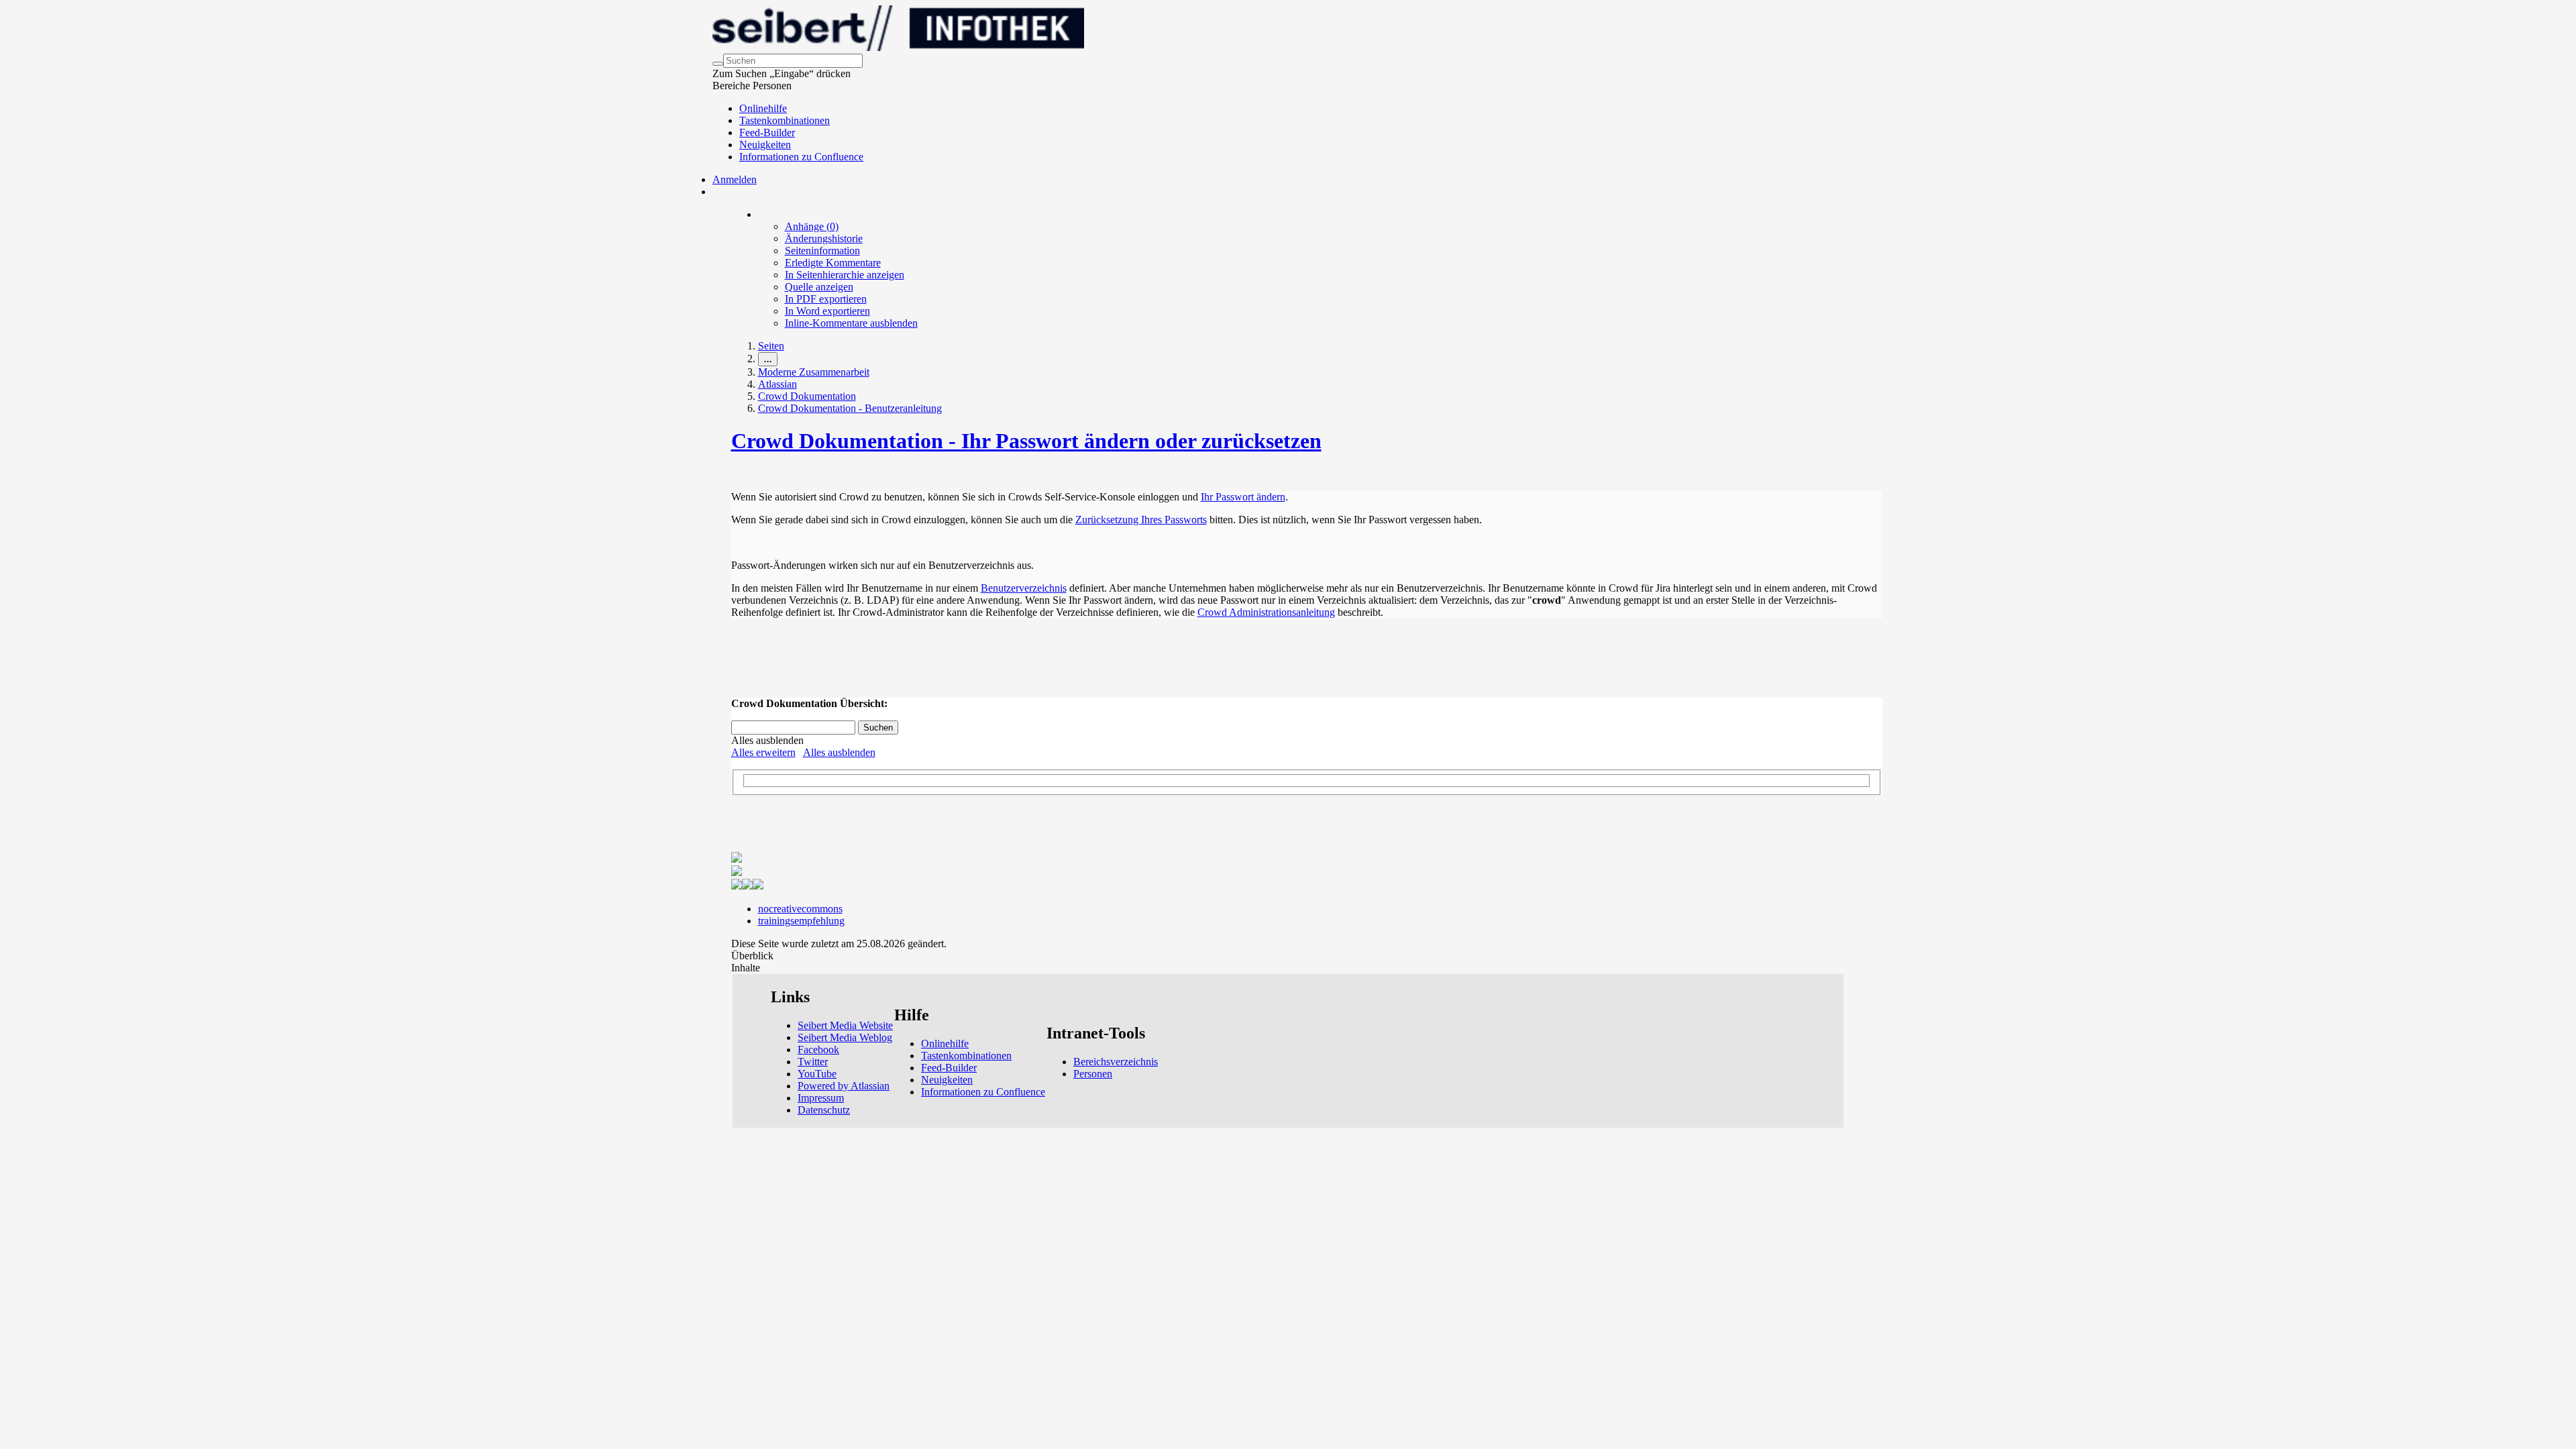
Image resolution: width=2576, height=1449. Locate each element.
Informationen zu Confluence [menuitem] (801, 157)
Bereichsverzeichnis (1116, 1062)
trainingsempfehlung (801, 921)
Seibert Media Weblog (845, 1037)
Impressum (821, 1098)
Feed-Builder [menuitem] (767, 132)
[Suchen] (718, 64)
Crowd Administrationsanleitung (1266, 612)
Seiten (771, 346)
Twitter (813, 1062)
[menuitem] (812, 226)
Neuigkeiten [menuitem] (765, 145)
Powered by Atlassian (844, 1086)
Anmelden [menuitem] (735, 179)
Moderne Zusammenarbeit (814, 372)
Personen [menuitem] (1093, 1074)
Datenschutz (824, 1110)
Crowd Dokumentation (807, 396)
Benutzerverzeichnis (1024, 588)
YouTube (817, 1074)
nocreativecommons (800, 909)
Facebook (818, 1050)
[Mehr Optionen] (759, 214)
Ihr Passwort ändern (1243, 497)
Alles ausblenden (839, 752)
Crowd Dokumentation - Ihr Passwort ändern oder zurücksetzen (1026, 441)
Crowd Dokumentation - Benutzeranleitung (850, 408)
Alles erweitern (763, 752)
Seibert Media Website (845, 1025)
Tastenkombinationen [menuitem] (785, 120)
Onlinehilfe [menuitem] (763, 108)
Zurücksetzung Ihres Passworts (1141, 520)
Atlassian (777, 384)
